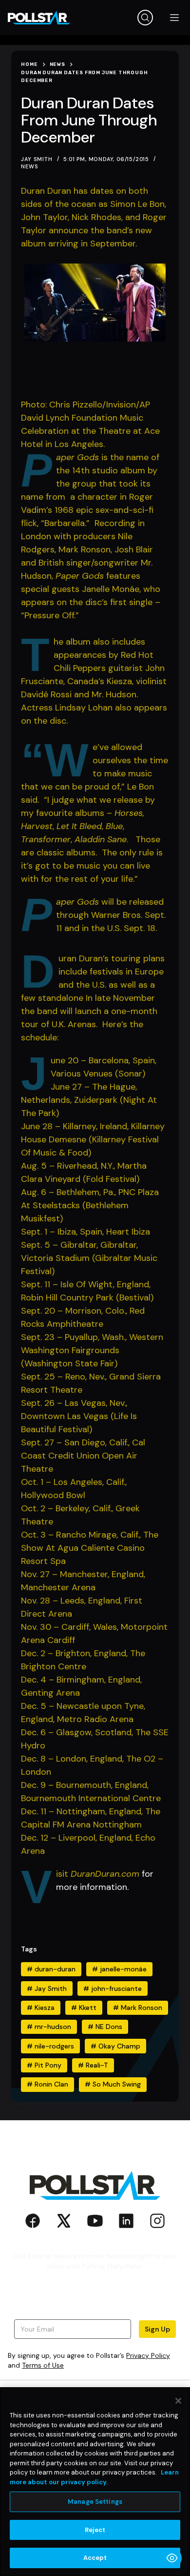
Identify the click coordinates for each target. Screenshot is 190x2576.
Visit (63, 1874)
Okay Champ (115, 2046)
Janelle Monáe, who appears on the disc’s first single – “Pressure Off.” (91, 602)
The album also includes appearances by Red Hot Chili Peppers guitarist (104, 655)
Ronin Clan (47, 2084)
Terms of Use (43, 2365)
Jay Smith (47, 1988)
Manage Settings (95, 2502)
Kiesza (41, 2008)
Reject (95, 2530)
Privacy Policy (148, 2355)
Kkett (84, 2008)
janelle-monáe (119, 1969)
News (29, 166)
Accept (95, 2558)
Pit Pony (44, 2065)
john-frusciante (113, 1988)
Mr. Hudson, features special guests (87, 576)
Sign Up (157, 2329)
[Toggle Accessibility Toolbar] (172, 2558)
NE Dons (105, 2027)
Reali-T (93, 2065)
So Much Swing (113, 2084)
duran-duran (51, 1969)
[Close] (178, 2401)
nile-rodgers (50, 2046)
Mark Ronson (138, 2008)
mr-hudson (49, 2027)
